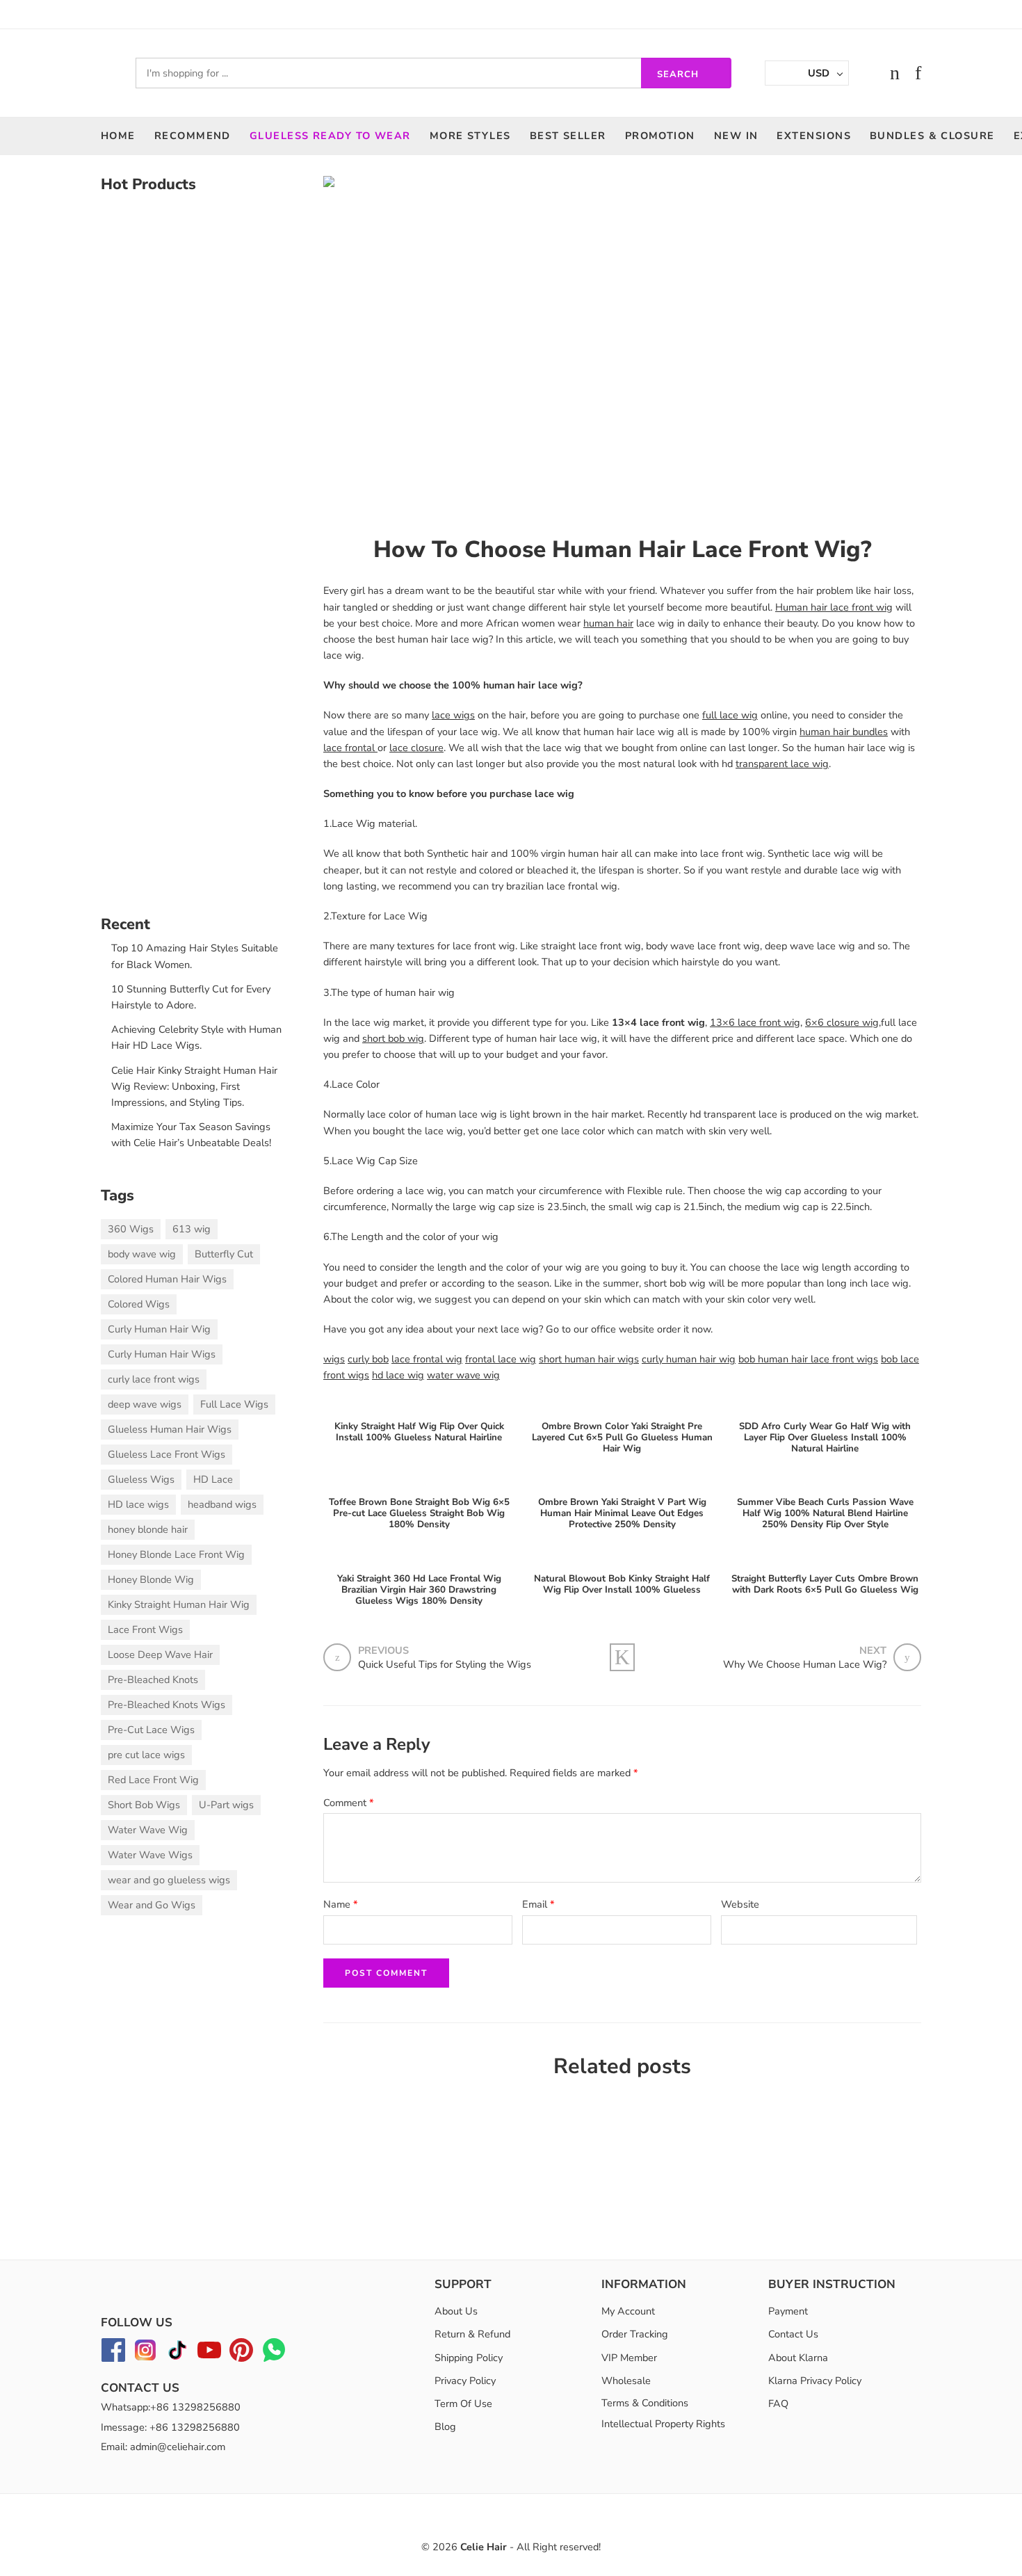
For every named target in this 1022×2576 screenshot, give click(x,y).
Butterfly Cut (224, 1254)
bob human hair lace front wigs (808, 1359)
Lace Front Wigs (145, 1629)
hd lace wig (398, 1375)
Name (341, 1904)
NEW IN (736, 136)
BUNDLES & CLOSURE (932, 136)
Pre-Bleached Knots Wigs (167, 1705)
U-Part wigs (226, 1805)
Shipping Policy (469, 2357)
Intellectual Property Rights (663, 2424)
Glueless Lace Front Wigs (167, 1454)
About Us (456, 2311)
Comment (349, 1803)
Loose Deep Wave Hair (160, 1655)
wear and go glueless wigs (169, 1880)
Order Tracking (635, 2334)
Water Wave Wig (148, 1830)
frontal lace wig (501, 1359)
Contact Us (793, 2334)
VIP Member (629, 2357)
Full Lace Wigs (234, 1404)
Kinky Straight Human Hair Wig (179, 1604)
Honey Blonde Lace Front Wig (176, 1554)
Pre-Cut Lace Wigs (151, 1730)
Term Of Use (463, 2404)
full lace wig (730, 715)
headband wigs (222, 1504)
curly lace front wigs (154, 1379)
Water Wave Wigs (150, 1855)
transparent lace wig (782, 764)
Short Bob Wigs (144, 1805)
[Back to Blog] (622, 1657)
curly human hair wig (689, 1359)
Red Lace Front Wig (153, 1780)
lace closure (416, 748)
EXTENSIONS (814, 136)
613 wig (192, 1229)
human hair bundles (844, 732)
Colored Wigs (139, 1304)
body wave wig (142, 1254)
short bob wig (393, 1038)
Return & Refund (472, 2334)
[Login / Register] (867, 73)
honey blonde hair (148, 1529)
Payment (788, 2311)
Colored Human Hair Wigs (167, 1279)
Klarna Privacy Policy (815, 2381)
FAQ (778, 2404)
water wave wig (463, 1375)
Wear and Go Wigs (152, 1905)
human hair (608, 623)
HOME (118, 136)
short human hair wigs (589, 1359)
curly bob (368, 1359)
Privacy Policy (465, 2381)
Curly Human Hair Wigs (162, 1354)
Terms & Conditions (645, 2403)
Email (538, 1904)
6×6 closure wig (842, 1022)
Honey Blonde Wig (151, 1579)
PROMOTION (660, 136)
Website (740, 1904)
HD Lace (213, 1479)
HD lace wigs (138, 1504)
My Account (628, 2311)
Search (678, 74)
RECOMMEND (193, 136)
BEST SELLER (568, 136)
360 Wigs (131, 1229)
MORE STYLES (470, 136)
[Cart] (895, 73)
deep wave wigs (145, 1404)
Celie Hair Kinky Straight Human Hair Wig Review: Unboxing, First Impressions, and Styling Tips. (194, 1086)
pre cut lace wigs (146, 1755)
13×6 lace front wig (755, 1022)
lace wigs (453, 715)
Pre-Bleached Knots (153, 1680)
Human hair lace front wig (834, 607)
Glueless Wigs (141, 1479)
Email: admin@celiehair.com (163, 2447)
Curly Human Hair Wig (159, 1329)
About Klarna (798, 2357)
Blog (445, 2426)
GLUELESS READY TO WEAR (330, 136)
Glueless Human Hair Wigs (170, 1429)
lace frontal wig (427, 1359)
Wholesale (626, 2381)
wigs (334, 1359)
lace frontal (350, 748)
